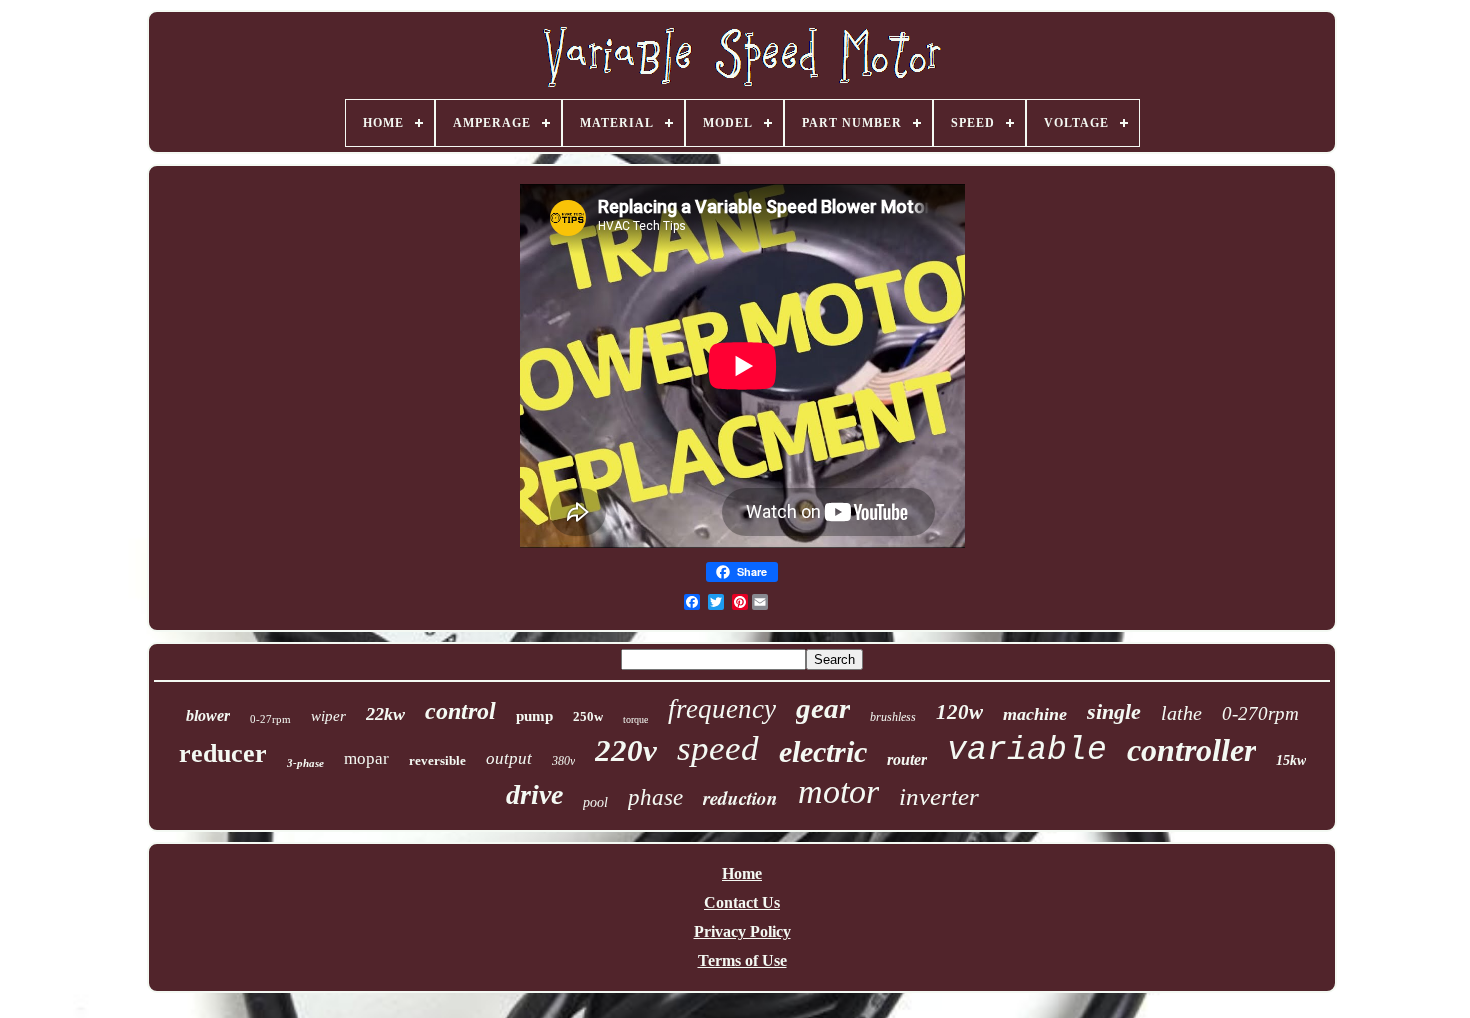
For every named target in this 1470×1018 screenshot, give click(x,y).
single (1114, 711)
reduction (740, 797)
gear (823, 708)
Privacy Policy (742, 931)
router (907, 759)
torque (635, 719)
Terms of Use (742, 960)
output (509, 758)
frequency (722, 709)
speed (718, 748)
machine (1035, 714)
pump (534, 716)
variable (1027, 750)
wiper (328, 716)
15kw (1291, 760)
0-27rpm (270, 719)
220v (626, 750)
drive (534, 794)
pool (595, 802)
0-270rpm (1260, 713)
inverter (939, 796)
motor (838, 791)
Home (742, 873)
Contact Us (742, 902)
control (460, 711)
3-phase (305, 763)
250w (588, 716)
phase (655, 797)
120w (959, 712)
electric (823, 751)
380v (563, 761)
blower (208, 715)
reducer (223, 753)
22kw (385, 714)
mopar (366, 758)
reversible (437, 760)
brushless (893, 717)
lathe (1181, 713)
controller (1191, 750)
